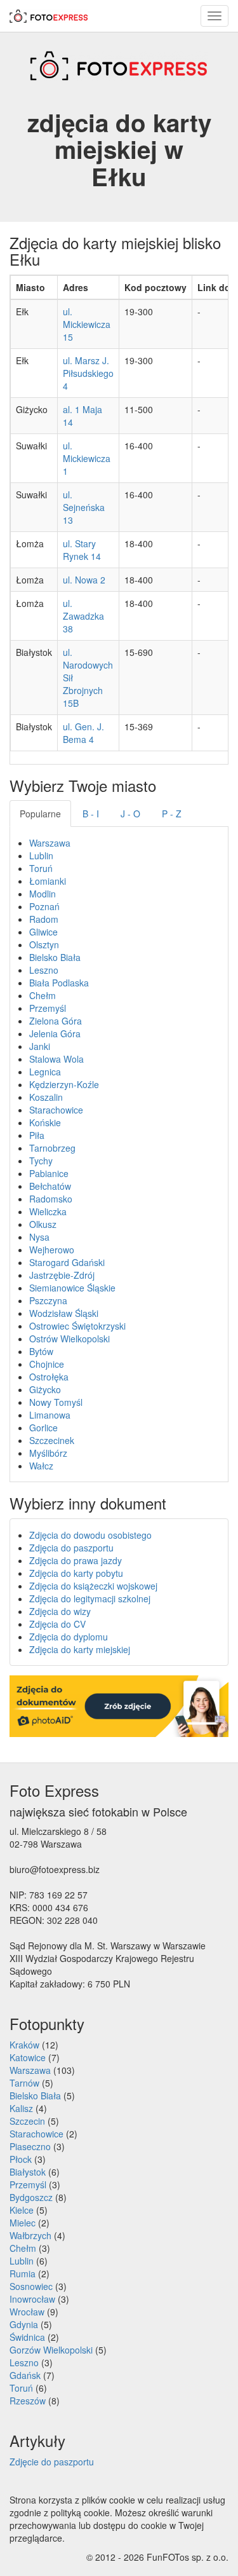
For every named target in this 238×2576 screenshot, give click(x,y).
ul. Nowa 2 (84, 580)
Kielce (22, 2210)
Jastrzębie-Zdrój (62, 1275)
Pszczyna (48, 1300)
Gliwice (43, 932)
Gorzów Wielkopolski (51, 2350)
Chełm (43, 995)
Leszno (44, 970)
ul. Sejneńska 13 (84, 507)
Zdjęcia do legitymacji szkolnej (90, 1598)
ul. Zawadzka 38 (83, 616)
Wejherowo (52, 1250)
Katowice (28, 2057)
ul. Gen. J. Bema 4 (83, 733)
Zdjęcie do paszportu (52, 2462)
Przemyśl (48, 1008)
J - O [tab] (130, 814)
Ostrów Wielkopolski (69, 1339)
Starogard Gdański (67, 1262)
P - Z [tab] (172, 814)
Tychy (41, 1161)
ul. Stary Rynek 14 (82, 550)
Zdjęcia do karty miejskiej (80, 1649)
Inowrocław (32, 2299)
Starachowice (56, 1110)
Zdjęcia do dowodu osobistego (90, 1535)
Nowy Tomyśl (56, 1402)
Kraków (24, 2045)
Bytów (41, 1351)
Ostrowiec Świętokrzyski (77, 1326)
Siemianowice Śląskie (72, 1288)
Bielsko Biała (55, 957)
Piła (37, 1135)
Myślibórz (48, 1453)
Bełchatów (50, 1186)
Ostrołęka (49, 1377)
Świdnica (27, 2337)
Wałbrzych (30, 2235)
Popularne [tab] (40, 814)
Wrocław (27, 2312)
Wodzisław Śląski (64, 1313)
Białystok (28, 2172)
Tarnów (24, 2083)
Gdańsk (25, 2375)
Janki (40, 1046)
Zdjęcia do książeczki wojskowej (93, 1586)
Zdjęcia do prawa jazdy (76, 1560)
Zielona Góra (56, 1021)
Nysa (39, 1237)
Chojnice (47, 1364)
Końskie (45, 1122)
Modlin (43, 894)
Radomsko (51, 1199)
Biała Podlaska (59, 983)
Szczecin (27, 2121)
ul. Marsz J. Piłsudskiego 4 (88, 373)
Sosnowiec (31, 2286)
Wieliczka (48, 1211)
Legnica (45, 1072)
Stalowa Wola (56, 1059)
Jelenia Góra (55, 1033)
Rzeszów (28, 2401)
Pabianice (49, 1173)
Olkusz (43, 1224)
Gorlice (43, 1428)
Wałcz (41, 1466)
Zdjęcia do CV (57, 1624)
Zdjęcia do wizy (60, 1611)
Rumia (23, 2273)
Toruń (41, 868)
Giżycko (45, 1389)
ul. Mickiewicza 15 (87, 324)
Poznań (44, 906)
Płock (21, 2159)
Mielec (23, 2223)
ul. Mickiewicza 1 (87, 458)
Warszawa (50, 843)
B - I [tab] (91, 814)
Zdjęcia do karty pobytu (76, 1573)
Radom (44, 919)
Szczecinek (52, 1440)
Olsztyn (44, 944)
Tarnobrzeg (52, 1148)
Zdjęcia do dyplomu (69, 1637)
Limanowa (50, 1415)
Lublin (41, 855)
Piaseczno (30, 2146)
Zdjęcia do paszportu (71, 1548)
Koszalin (46, 1097)
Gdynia (24, 2324)
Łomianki (48, 881)
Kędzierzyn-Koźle (64, 1084)
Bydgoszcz (31, 2197)
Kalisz (21, 2108)
